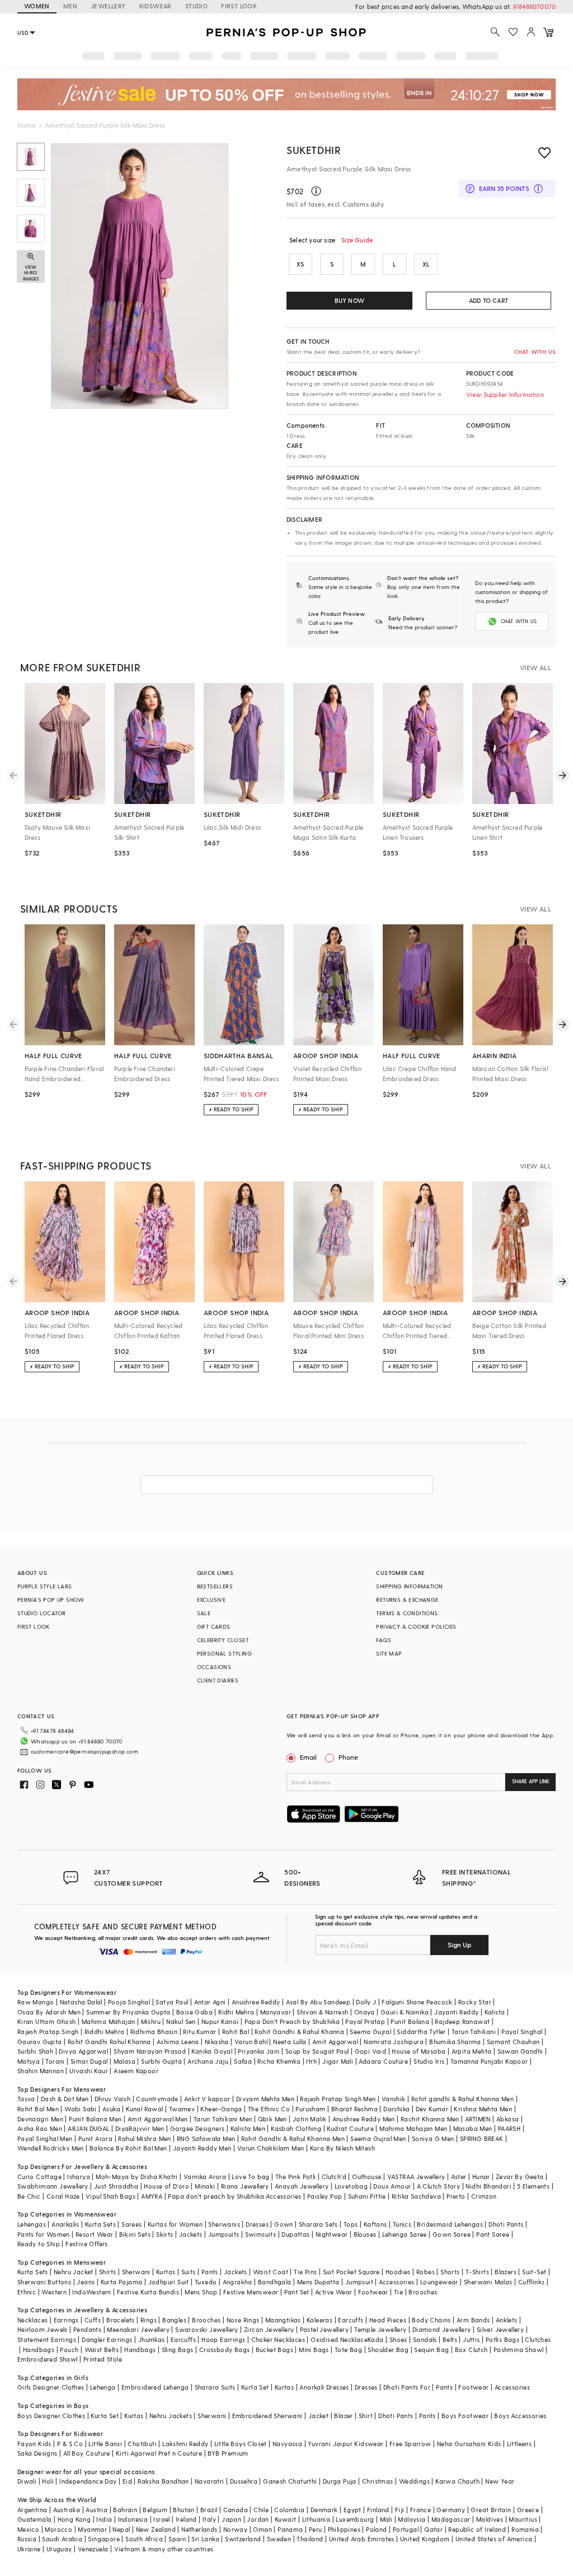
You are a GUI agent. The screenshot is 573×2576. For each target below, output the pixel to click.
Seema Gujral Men (378, 2138)
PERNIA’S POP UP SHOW (51, 1600)
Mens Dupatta (318, 2282)
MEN (70, 6)
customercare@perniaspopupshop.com (84, 1751)
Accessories (396, 2282)
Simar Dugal (89, 2061)
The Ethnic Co (269, 2109)
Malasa (125, 2061)
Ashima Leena (178, 2042)
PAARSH (509, 2128)
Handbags (39, 2350)
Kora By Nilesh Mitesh (342, 2148)
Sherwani (136, 2272)
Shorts (450, 2272)
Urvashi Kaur (89, 2071)
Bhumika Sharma (455, 2042)
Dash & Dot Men (65, 2099)
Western (54, 2292)
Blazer (343, 2416)
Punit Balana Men (95, 2119)
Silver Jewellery (500, 2329)
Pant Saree (493, 2234)
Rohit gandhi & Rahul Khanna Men (462, 2099)
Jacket (318, 2416)
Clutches (538, 2339)
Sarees (131, 2224)
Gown (284, 2224)
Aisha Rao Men (40, 2128)
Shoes (398, 2339)
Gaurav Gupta (40, 2042)
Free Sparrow (410, 2444)
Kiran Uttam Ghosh (47, 2021)
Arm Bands (473, 2320)
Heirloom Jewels (43, 2329)
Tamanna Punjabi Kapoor (489, 2061)
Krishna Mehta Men (483, 2109)
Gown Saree (452, 2234)
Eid (127, 2481)
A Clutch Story (439, 2186)
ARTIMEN (478, 2119)
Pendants (87, 2329)
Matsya (29, 2061)
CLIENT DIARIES (218, 1680)
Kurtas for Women (175, 2224)
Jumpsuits (224, 2234)
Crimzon (484, 2196)
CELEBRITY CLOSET (223, 1640)
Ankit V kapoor (207, 2099)
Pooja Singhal (129, 2002)
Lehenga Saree (405, 2234)
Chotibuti (142, 2444)
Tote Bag (348, 2350)
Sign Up (459, 1944)
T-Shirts (477, 2272)
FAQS (384, 1640)
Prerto (456, 2196)
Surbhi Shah (35, 2051)
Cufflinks (532, 2282)
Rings (149, 2320)
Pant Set (297, 2292)
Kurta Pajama (122, 2282)
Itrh (311, 2061)
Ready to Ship (39, 2244)
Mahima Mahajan (109, 2021)
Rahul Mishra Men (144, 2138)
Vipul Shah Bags (111, 2196)
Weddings (414, 2481)
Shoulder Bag (388, 2350)
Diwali (27, 2481)
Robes (426, 2272)
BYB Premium (228, 2453)
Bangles (174, 2320)
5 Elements (533, 2186)
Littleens (520, 2444)
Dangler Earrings (107, 2339)
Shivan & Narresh (322, 2012)
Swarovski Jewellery (207, 2329)
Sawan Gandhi (520, 2051)
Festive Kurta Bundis (148, 2292)
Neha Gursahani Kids (469, 2444)
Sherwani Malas (488, 2282)
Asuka (111, 2109)
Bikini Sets (135, 2234)
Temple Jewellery (380, 2329)
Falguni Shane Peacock (417, 2002)
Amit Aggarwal (335, 2042)
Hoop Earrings (223, 2339)
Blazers (506, 2272)
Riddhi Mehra (105, 2032)
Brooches (423, 2292)
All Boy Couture (87, 2453)
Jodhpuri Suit (169, 2282)
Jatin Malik (309, 2119)
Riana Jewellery (245, 2186)
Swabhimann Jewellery (53, 2186)
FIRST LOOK (239, 6)
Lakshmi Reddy (185, 2444)
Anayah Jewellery (302, 2186)
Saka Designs (37, 2453)
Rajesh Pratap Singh (48, 2032)
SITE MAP (389, 1653)
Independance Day (88, 2481)
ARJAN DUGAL (88, 2128)
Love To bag (250, 2177)
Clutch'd (334, 2177)
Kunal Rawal (144, 2109)
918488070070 (534, 6)
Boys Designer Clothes (51, 2416)
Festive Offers (87, 2244)
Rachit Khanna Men (430, 2119)
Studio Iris (429, 2061)
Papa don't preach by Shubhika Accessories (234, 2196)
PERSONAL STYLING (224, 1653)
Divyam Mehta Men (265, 2099)
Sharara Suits (215, 2387)
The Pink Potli (296, 2177)
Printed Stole (103, 2359)
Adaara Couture (383, 2061)
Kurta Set (255, 2387)
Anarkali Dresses (324, 2387)
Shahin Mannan (41, 2071)
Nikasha (217, 2042)
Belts (450, 2339)
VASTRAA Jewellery (416, 2177)
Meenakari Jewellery (138, 2329)
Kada (376, 2339)
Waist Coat (271, 2272)
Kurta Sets (100, 2224)
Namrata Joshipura (394, 2042)
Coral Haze (63, 2196)
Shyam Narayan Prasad (150, 2051)
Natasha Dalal (81, 2002)
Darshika (396, 2109)
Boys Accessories (520, 2416)
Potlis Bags (502, 2339)
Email (308, 1757)
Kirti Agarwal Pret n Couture (159, 2453)
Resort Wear (94, 2234)
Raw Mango (36, 2002)
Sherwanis (224, 2224)
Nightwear (332, 2234)
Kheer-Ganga (221, 2109)
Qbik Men (273, 2119)
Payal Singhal (522, 2032)
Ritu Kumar (199, 2032)
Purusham (310, 2109)
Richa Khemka (279, 2061)
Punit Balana (410, 2021)
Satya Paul (172, 2002)
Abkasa (508, 2119)
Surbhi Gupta (161, 2061)
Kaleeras (320, 2320)
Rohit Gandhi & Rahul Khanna (299, 2032)
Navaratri (210, 2481)
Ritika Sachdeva (416, 2196)
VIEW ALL (536, 667)
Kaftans (375, 2224)
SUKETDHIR (314, 150)
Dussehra (244, 2481)
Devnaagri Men (40, 2119)
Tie (398, 2292)
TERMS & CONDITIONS (407, 1613)
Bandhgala (275, 2282)
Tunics (402, 2224)
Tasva (26, 2099)
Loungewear (439, 2282)
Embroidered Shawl (48, 2359)
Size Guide (357, 240)
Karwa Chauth (457, 2481)
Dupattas (295, 2234)
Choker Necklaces (278, 2339)
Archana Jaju (208, 2061)
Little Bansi (105, 2444)
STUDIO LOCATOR (42, 1613)
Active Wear (334, 2292)
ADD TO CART (489, 300)
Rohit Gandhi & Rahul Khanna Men (293, 2138)
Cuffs (93, 2320)
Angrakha (238, 2282)
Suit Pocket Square (351, 2272)
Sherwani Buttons (44, 2282)
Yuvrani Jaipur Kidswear (346, 2444)
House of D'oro (166, 2186)
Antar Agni (210, 2002)
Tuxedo (206, 2282)
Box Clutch (471, 2350)
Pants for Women (44, 2234)
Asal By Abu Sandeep (318, 2002)
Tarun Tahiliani (474, 2032)
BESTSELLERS (215, 1586)
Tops (351, 2224)
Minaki (205, 2186)
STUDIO (196, 6)
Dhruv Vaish (112, 2099)
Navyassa (287, 2444)
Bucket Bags (274, 2350)
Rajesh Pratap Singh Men (338, 2099)
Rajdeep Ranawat (462, 2021)
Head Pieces (388, 2320)
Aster (459, 2177)
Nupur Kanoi (220, 2021)
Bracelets (121, 2320)
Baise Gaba (194, 2012)
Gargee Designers (197, 2128)
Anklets (507, 2320)
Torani (55, 2061)
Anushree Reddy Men (364, 2119)
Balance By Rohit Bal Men (128, 2148)
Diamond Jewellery (442, 2329)
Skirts (165, 2234)
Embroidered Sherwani (267, 2416)
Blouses (365, 2234)
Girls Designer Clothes (51, 2387)
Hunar (481, 2177)
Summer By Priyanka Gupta (128, 2012)
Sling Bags (178, 2350)
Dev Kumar (432, 2109)
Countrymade (157, 2099)
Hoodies (398, 2272)
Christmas (378, 2481)
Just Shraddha (116, 2186)
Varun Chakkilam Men (271, 2148)
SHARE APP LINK (531, 1781)
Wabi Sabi (81, 2109)
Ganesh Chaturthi (290, 2481)
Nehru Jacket (74, 2272)
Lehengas (32, 2224)
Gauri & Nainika (405, 2012)
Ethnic (27, 2292)
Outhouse (367, 2177)
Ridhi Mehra (236, 2012)
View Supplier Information (505, 394)
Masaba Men (473, 2128)
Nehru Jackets (171, 2416)
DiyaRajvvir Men (140, 2128)
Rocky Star (475, 2002)
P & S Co (70, 2444)
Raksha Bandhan (163, 2481)
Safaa (243, 2061)
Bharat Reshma (354, 2109)
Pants (210, 2272)
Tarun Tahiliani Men (223, 2119)
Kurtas (166, 2272)
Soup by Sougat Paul (317, 2051)
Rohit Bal (236, 2032)
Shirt (366, 2416)
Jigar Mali (338, 2061)
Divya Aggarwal (83, 2051)
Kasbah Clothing (296, 2128)
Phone (348, 1757)
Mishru (151, 2021)
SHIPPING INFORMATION (409, 1586)
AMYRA (152, 2196)
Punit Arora (95, 2138)
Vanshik (394, 2099)
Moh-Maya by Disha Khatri (137, 2177)
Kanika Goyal (212, 2051)
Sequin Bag (431, 2350)
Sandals (425, 2339)
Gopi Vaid (371, 2051)
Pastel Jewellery (324, 2329)
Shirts (107, 2272)
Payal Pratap (365, 2021)
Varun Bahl (251, 2042)
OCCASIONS (214, 1667)
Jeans (86, 2282)
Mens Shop (201, 2292)
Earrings (66, 2320)
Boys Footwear (465, 2416)
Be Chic (29, 2196)
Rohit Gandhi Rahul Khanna (109, 2042)
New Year (500, 2481)
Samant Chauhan (513, 2042)
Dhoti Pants (506, 2224)
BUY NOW (349, 300)
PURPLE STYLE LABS (45, 1586)
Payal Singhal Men (45, 2138)
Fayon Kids (34, 2444)
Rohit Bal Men (38, 2109)
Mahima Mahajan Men (413, 2128)
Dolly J (366, 2002)
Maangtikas (283, 2320)
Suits (189, 2272)
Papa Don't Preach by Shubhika (292, 2021)
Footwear (373, 2292)
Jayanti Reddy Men (202, 2148)
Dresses (257, 2224)
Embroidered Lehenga (155, 2387)
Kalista (495, 2012)
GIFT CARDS (214, 1626)
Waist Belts (102, 2350)
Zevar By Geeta (520, 2177)
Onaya (365, 2012)
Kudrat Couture (350, 2128)
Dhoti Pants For (407, 2387)
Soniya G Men (433, 2138)
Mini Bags (314, 2350)
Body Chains (431, 2320)
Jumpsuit (359, 2282)
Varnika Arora (205, 2177)
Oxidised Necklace (339, 2339)
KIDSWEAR (156, 6)
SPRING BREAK (482, 2138)
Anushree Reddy (256, 2002)
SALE (204, 1613)
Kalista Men (248, 2128)
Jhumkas (152, 2339)
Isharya (79, 2177)
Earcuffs (351, 2320)
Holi (48, 2481)
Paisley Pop (325, 2196)
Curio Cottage (39, 2177)
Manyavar (276, 2012)
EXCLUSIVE (212, 1600)
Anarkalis (65, 2224)
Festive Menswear (251, 2292)
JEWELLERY (108, 6)
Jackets (191, 2234)
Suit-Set (534, 2272)
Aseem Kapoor (136, 2071)
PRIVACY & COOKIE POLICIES (416, 1626)
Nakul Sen (181, 2021)
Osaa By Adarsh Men (49, 2012)
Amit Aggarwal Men (158, 2119)
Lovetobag (351, 2186)
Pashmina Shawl (519, 2350)
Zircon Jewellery (269, 2329)
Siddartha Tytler (421, 2032)
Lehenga (103, 2387)
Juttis (471, 2339)
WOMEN (37, 6)
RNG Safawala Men (206, 2138)
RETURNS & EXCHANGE (407, 1600)
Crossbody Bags (225, 2350)
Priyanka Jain (259, 2051)
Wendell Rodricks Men (51, 2148)
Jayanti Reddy (456, 2012)
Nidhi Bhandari (489, 2186)
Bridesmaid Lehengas (450, 2224)
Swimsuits (261, 2234)
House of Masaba (419, 2051)
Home (27, 125)
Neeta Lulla (290, 2042)
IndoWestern (91, 2292)
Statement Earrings (47, 2339)
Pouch (69, 2350)
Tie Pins (305, 2272)
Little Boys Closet (241, 2444)
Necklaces (33, 2320)
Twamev (182, 2109)
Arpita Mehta (472, 2051)
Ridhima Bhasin (154, 2032)
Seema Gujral (370, 2032)
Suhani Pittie (367, 2196)
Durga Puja (340, 2481)
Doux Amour (392, 2186)
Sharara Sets (318, 2224)
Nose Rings (243, 2320)
